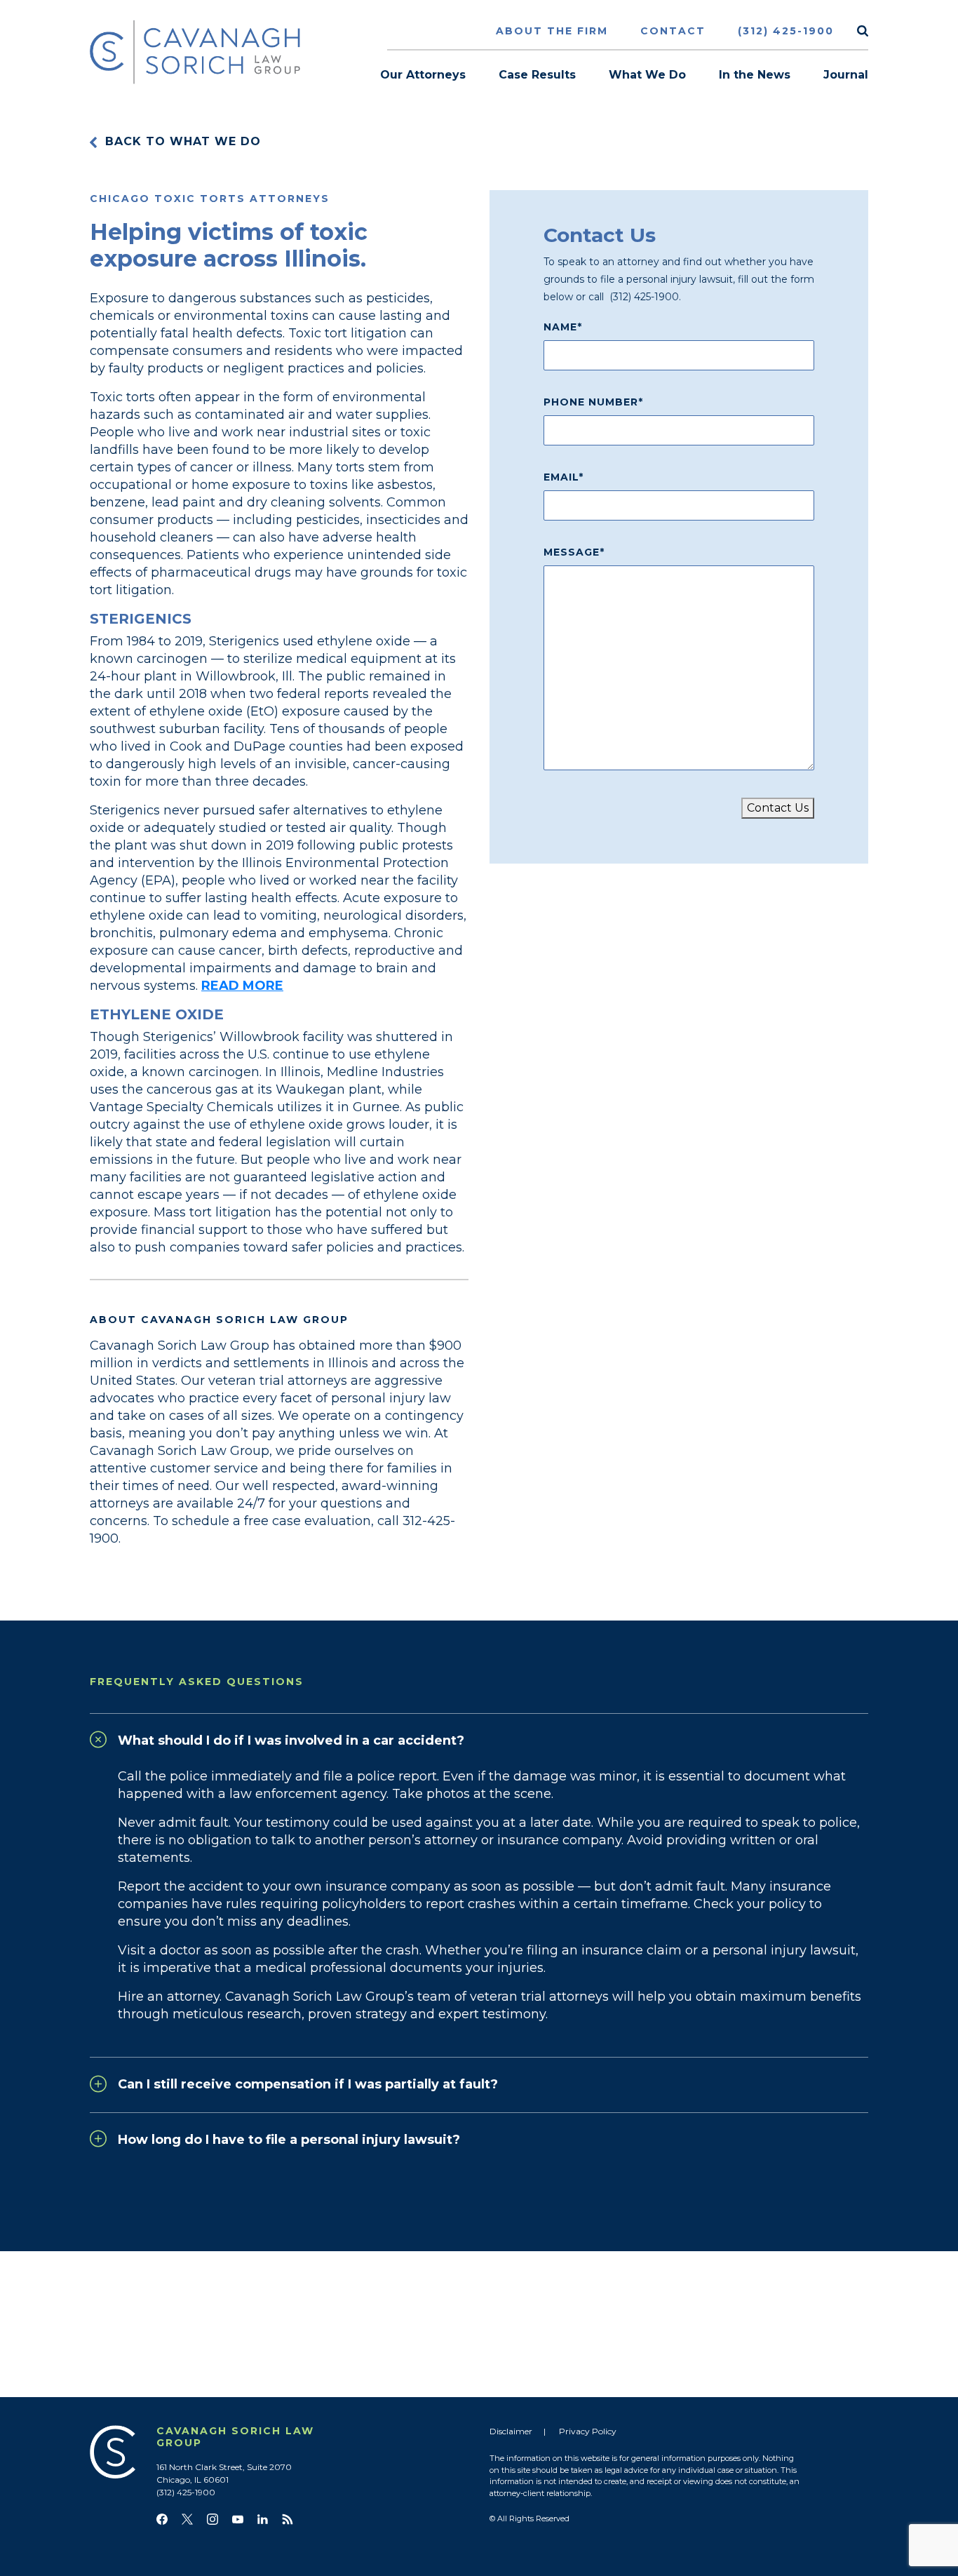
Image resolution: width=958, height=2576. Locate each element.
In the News (755, 75)
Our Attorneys (423, 75)
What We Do (647, 75)
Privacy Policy (588, 2431)
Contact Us (778, 808)
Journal (846, 75)
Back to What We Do (183, 141)
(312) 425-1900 (786, 31)
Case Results (537, 75)
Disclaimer (511, 2431)
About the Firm (552, 31)
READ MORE (242, 986)
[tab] (479, 1737)
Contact (673, 31)
